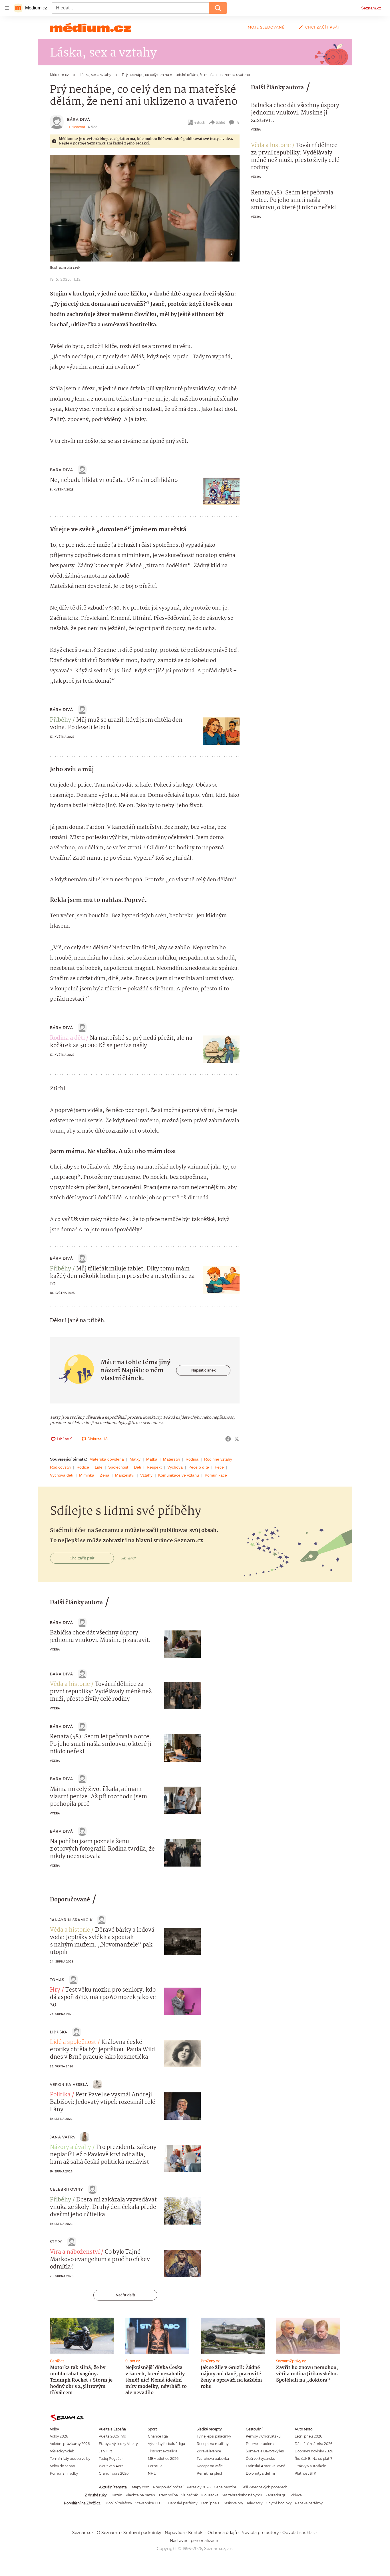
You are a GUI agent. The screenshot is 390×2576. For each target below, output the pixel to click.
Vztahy (146, 1475)
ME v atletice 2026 (163, 2459)
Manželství (125, 1475)
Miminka (87, 1475)
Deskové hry (233, 2503)
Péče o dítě (199, 1467)
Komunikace (216, 1475)
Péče (219, 1467)
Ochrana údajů (222, 2533)
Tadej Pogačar (111, 2459)
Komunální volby (64, 2473)
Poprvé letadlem (260, 2444)
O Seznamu (108, 2533)
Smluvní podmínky (142, 2533)
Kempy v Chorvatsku (263, 2436)
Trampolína (168, 2495)
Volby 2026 (59, 2436)
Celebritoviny (67, 2189)
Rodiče (83, 1467)
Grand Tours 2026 (114, 2473)
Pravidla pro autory (260, 2533)
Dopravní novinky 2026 (314, 2451)
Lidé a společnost (73, 2042)
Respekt (154, 1467)
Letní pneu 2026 (308, 2436)
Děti (137, 1467)
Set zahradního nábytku (242, 2495)
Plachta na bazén (140, 2495)
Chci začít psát (323, 27)
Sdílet (221, 122)
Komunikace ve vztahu (179, 1475)
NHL (152, 2473)
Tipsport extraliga (163, 2451)
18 (238, 122)
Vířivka (296, 2495)
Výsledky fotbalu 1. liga (166, 2444)
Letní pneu (210, 2503)
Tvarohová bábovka (213, 2459)
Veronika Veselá (69, 2085)
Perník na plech (210, 2473)
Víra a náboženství (75, 2252)
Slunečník (190, 2495)
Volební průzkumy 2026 (70, 2444)
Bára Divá (79, 119)
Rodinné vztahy (218, 1459)
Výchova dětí (62, 1475)
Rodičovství (60, 1467)
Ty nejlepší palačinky (214, 2436)
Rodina (192, 1459)
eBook (200, 122)
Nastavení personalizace (194, 2541)
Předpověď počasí (168, 2487)
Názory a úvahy (71, 2147)
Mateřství (171, 1459)
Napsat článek (203, 1370)
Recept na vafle (210, 2466)
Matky (135, 1459)
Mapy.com (141, 2487)
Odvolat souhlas (298, 2533)
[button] (145, 208)
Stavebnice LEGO (150, 2503)
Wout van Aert (111, 2466)
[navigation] (7, 8)
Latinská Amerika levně (266, 2466)
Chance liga (158, 2436)
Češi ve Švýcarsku (261, 2459)
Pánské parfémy (309, 2503)
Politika (60, 2095)
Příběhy (61, 720)
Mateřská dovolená (107, 1459)
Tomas (57, 1980)
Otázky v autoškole (310, 2466)
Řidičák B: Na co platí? (313, 2459)
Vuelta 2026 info (112, 2436)
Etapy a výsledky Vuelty (118, 2444)
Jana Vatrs (63, 2137)
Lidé (99, 1467)
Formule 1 (156, 2466)
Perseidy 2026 (199, 2487)
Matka (152, 1459)
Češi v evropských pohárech (264, 2487)
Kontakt (196, 2533)
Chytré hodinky (279, 2503)
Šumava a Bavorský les (265, 2451)
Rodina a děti (67, 1038)
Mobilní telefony (119, 2503)
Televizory (254, 2503)
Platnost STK (305, 2473)
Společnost (118, 1467)
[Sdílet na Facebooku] (228, 1439)
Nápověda (175, 2533)
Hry (55, 1990)
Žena (105, 1475)
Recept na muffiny (213, 2444)
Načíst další (125, 2295)
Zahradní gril (276, 2495)
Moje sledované (266, 27)
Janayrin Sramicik (71, 1920)
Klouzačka (210, 2495)
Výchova (175, 1467)
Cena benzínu (226, 2487)
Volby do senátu (63, 2466)
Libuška (59, 2032)
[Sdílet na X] (237, 1439)
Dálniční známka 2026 (313, 2444)
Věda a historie (271, 146)
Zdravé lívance (209, 2451)
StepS (56, 2242)
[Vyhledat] (218, 8)
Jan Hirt (105, 2451)
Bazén (117, 2495)
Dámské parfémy (183, 2503)
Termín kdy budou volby (70, 2459)
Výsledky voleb (62, 2451)
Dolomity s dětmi (260, 2473)
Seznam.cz (371, 8)
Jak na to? (128, 1558)
